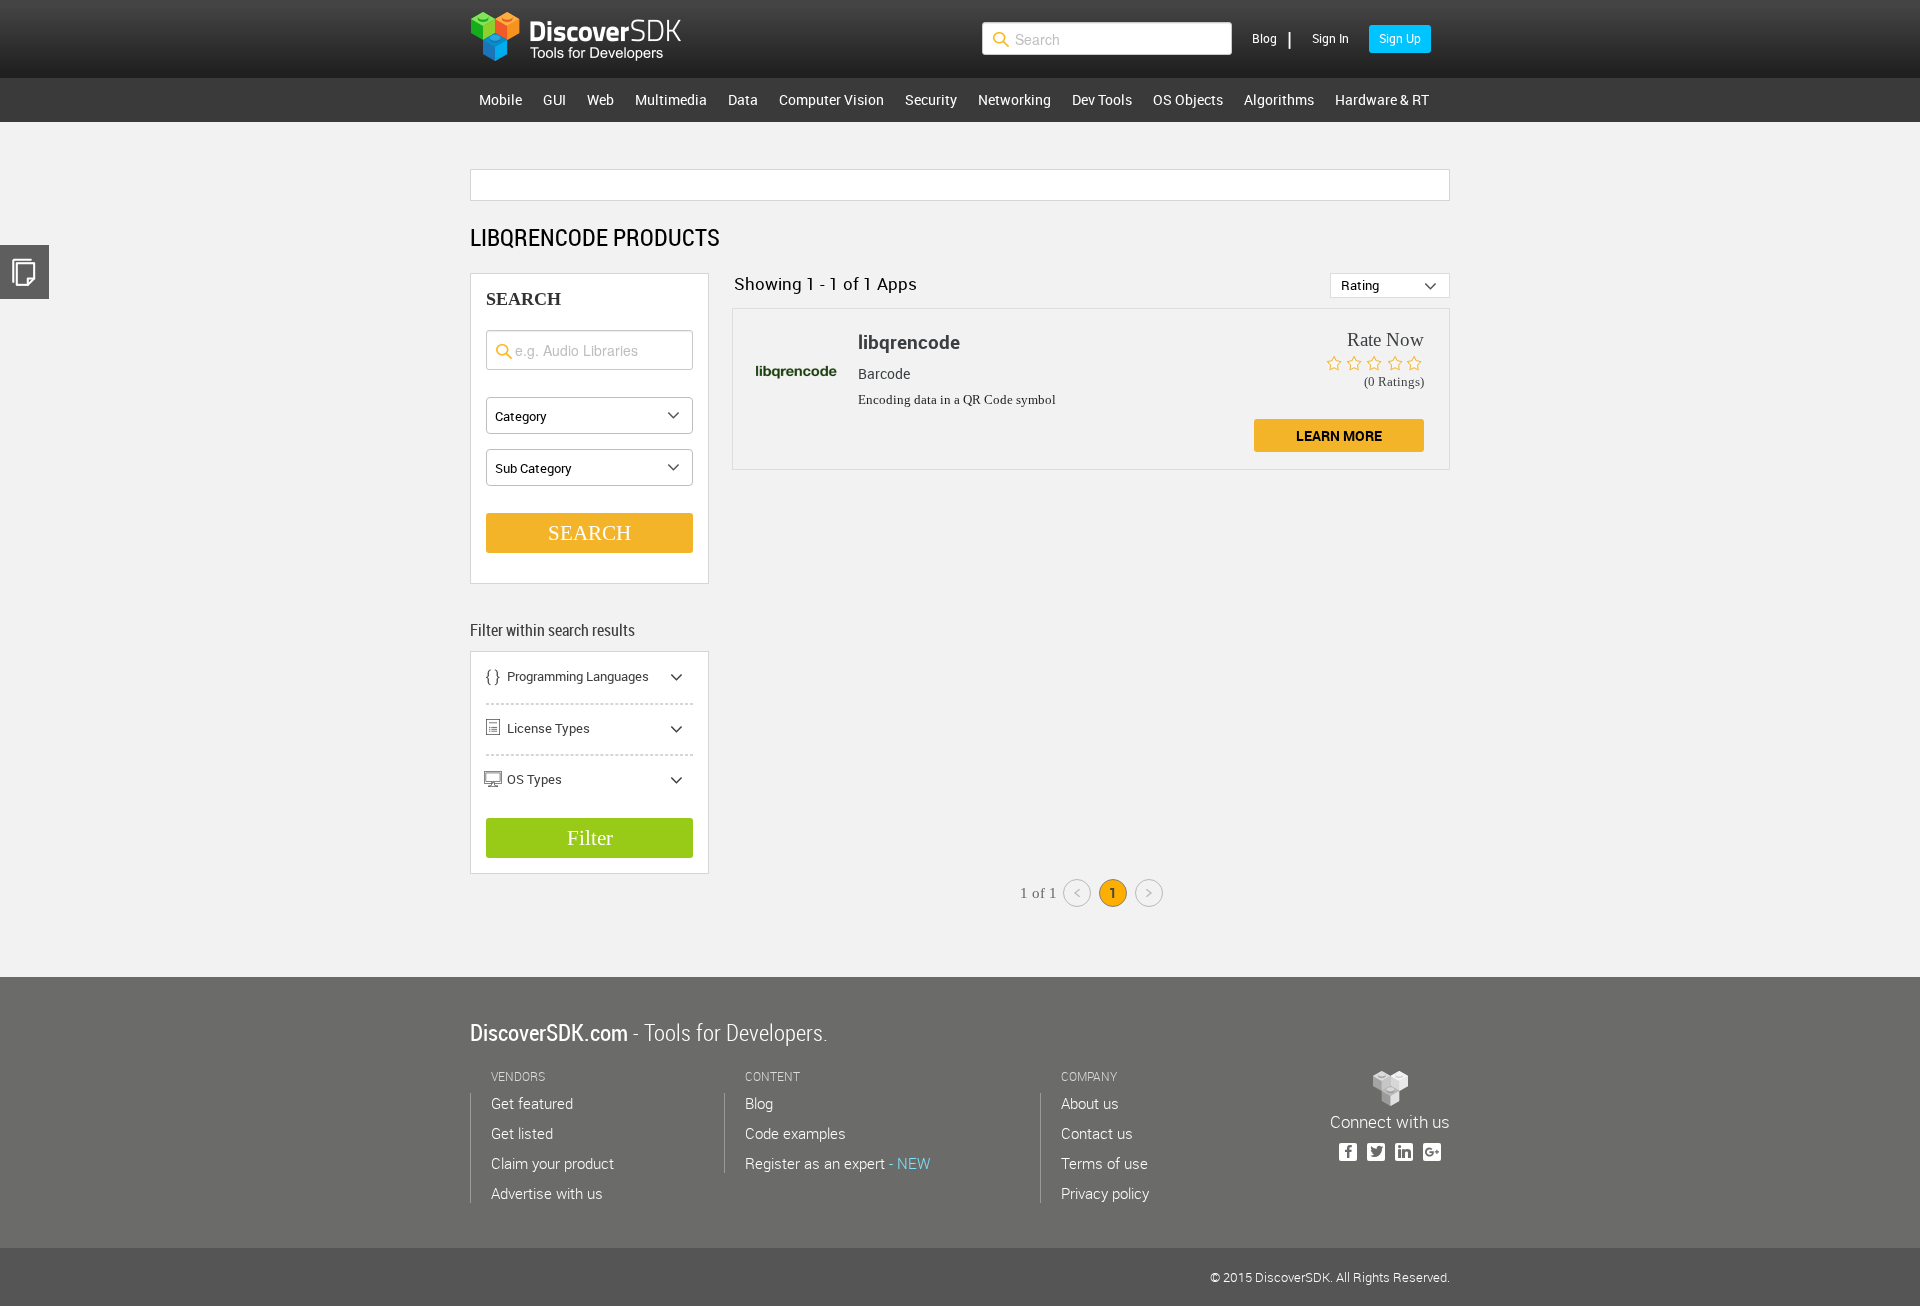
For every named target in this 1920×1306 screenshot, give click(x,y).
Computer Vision (831, 99)
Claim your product (552, 1163)
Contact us (1097, 1133)
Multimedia (671, 99)
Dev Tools (1102, 99)
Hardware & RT (1382, 99)
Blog (1264, 38)
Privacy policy (1105, 1193)
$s (589, 39)
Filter (590, 838)
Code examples (795, 1133)
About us (1090, 1103)
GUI (554, 99)
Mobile (500, 99)
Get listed (522, 1133)
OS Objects (1188, 99)
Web (600, 99)
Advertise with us (547, 1193)
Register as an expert (837, 1163)
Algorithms (1279, 99)
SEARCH (589, 533)
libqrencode (909, 342)
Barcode (884, 373)
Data (743, 99)
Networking (1014, 99)
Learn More (1339, 435)
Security (931, 99)
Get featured (532, 1103)
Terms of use (1104, 1163)
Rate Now (1385, 339)
